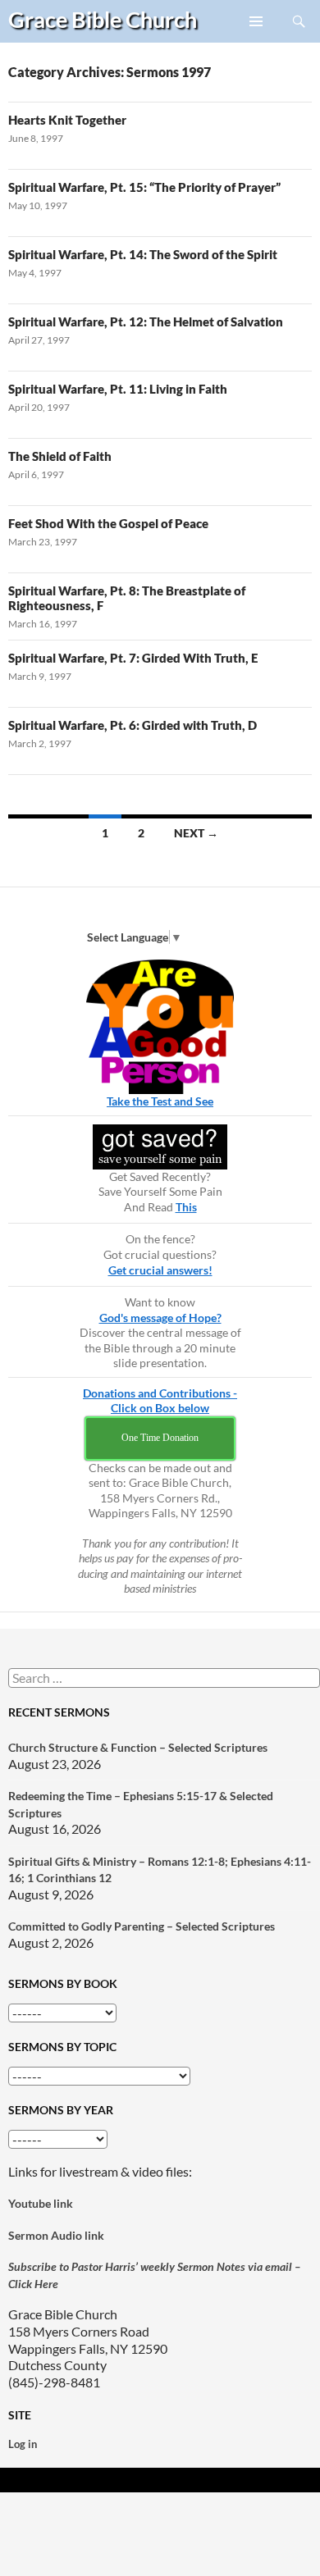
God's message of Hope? (160, 1318)
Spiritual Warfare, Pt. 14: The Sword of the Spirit (143, 254)
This (186, 1207)
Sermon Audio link (56, 2235)
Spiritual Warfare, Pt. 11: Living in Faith (118, 389)
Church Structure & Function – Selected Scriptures (138, 1747)
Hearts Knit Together (67, 120)
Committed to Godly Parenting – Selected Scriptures (142, 1926)
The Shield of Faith (60, 456)
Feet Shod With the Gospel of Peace (108, 523)
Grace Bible (103, 19)
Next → (196, 833)
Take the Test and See (160, 1101)
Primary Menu (257, 42)
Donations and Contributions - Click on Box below (160, 1401)
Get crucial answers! (160, 1270)
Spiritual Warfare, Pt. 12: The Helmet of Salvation (146, 321)
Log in (23, 2444)
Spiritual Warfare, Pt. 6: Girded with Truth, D (133, 725)
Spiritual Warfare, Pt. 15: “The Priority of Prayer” (144, 187)
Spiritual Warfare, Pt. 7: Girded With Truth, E (133, 658)
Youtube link (41, 2203)
